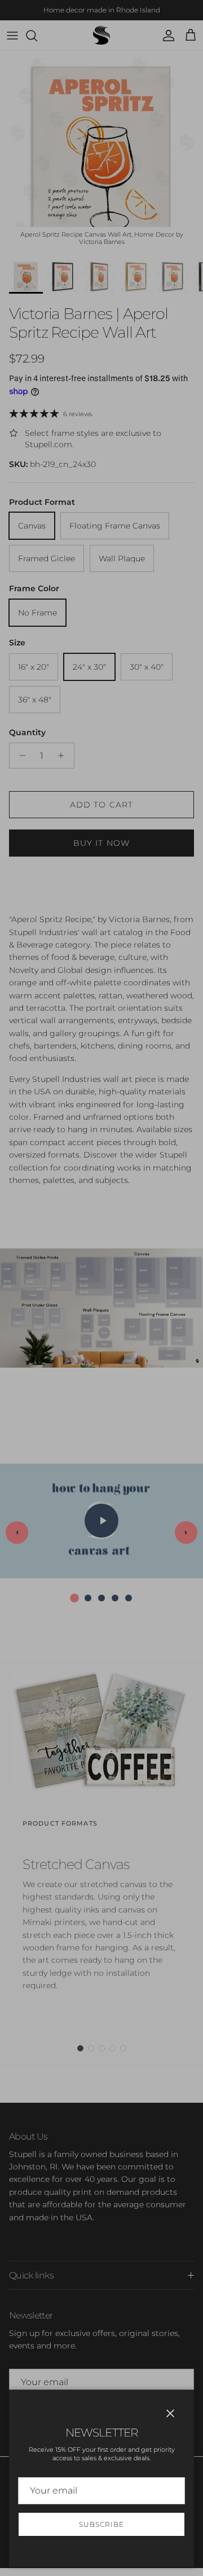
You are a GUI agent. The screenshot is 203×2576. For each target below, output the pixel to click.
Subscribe (101, 2524)
